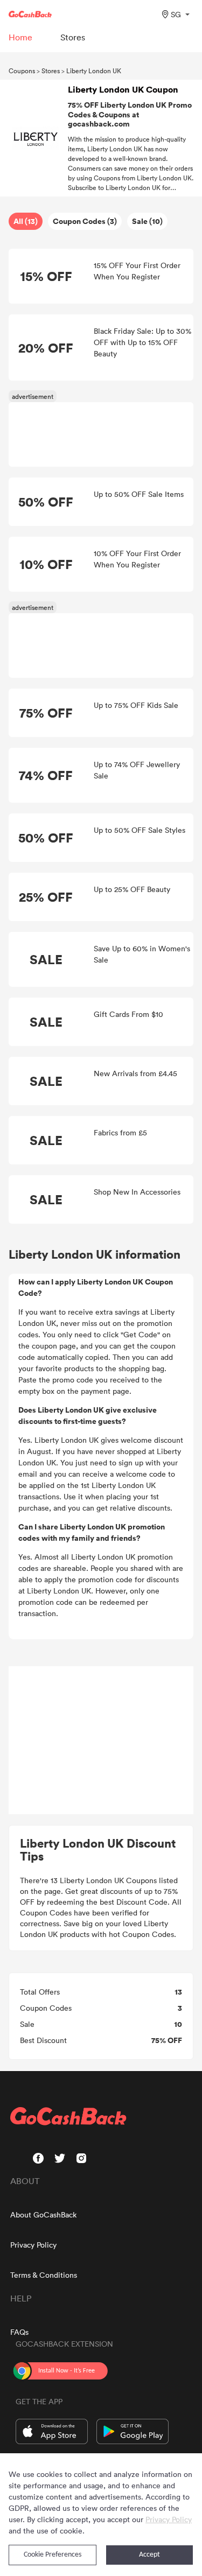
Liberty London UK (94, 71)
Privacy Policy (33, 2245)
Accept (149, 2555)
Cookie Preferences (53, 2555)
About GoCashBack (43, 2214)
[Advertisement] (101, 1740)
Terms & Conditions (44, 2275)
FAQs (19, 2332)
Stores (51, 71)
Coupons (22, 71)
